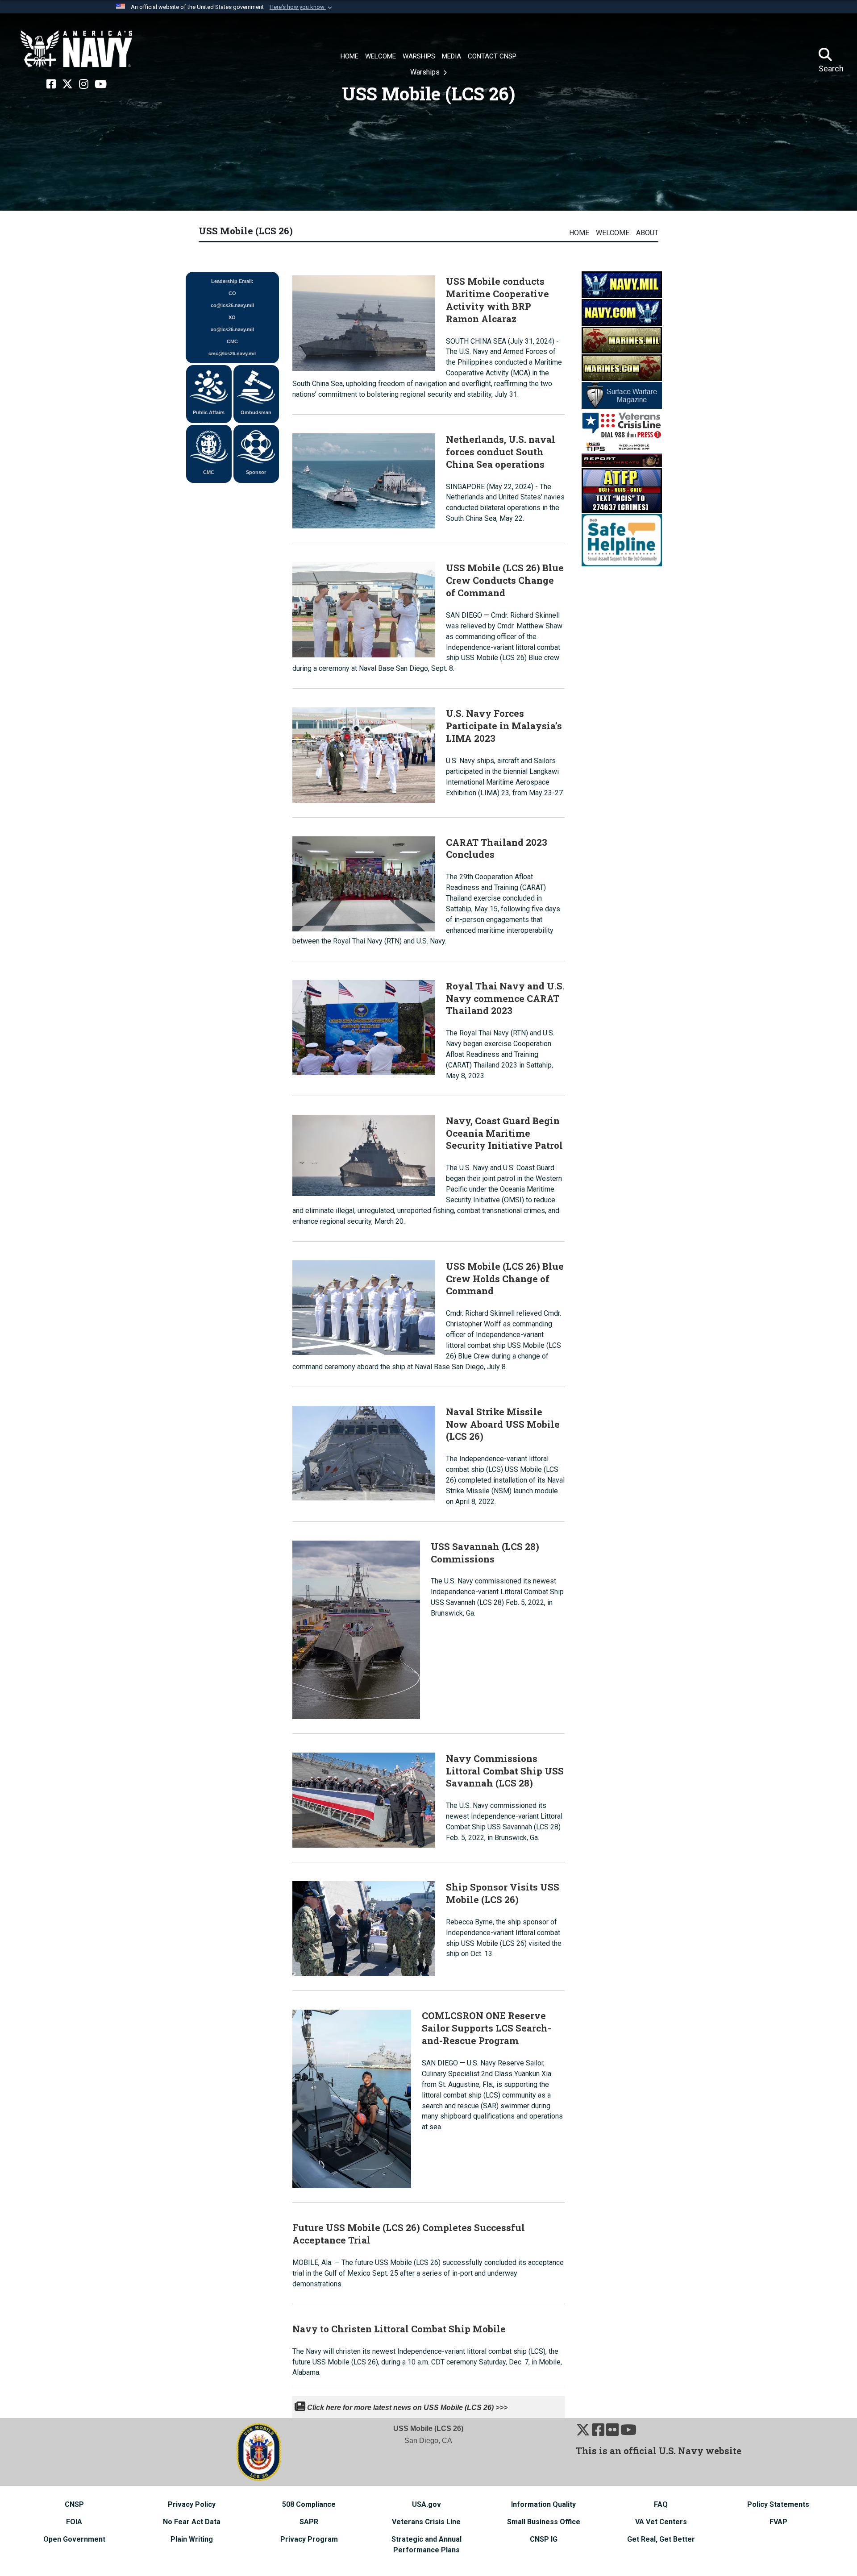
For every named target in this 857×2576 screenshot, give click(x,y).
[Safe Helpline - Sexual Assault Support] (622, 539)
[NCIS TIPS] (622, 453)
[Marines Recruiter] (622, 367)
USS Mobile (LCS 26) (246, 231)
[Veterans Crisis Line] (622, 424)
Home (579, 233)
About (647, 233)
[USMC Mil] (622, 339)
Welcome (613, 233)
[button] (302, 7)
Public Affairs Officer (209, 416)
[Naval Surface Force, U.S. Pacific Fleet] (76, 49)
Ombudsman (256, 412)
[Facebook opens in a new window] (51, 84)
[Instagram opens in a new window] (84, 84)
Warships (426, 72)
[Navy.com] (622, 312)
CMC (209, 472)
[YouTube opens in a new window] (101, 84)
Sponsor (256, 472)
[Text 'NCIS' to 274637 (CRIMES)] (622, 490)
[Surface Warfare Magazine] (622, 395)
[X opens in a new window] (67, 84)
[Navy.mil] (622, 284)
